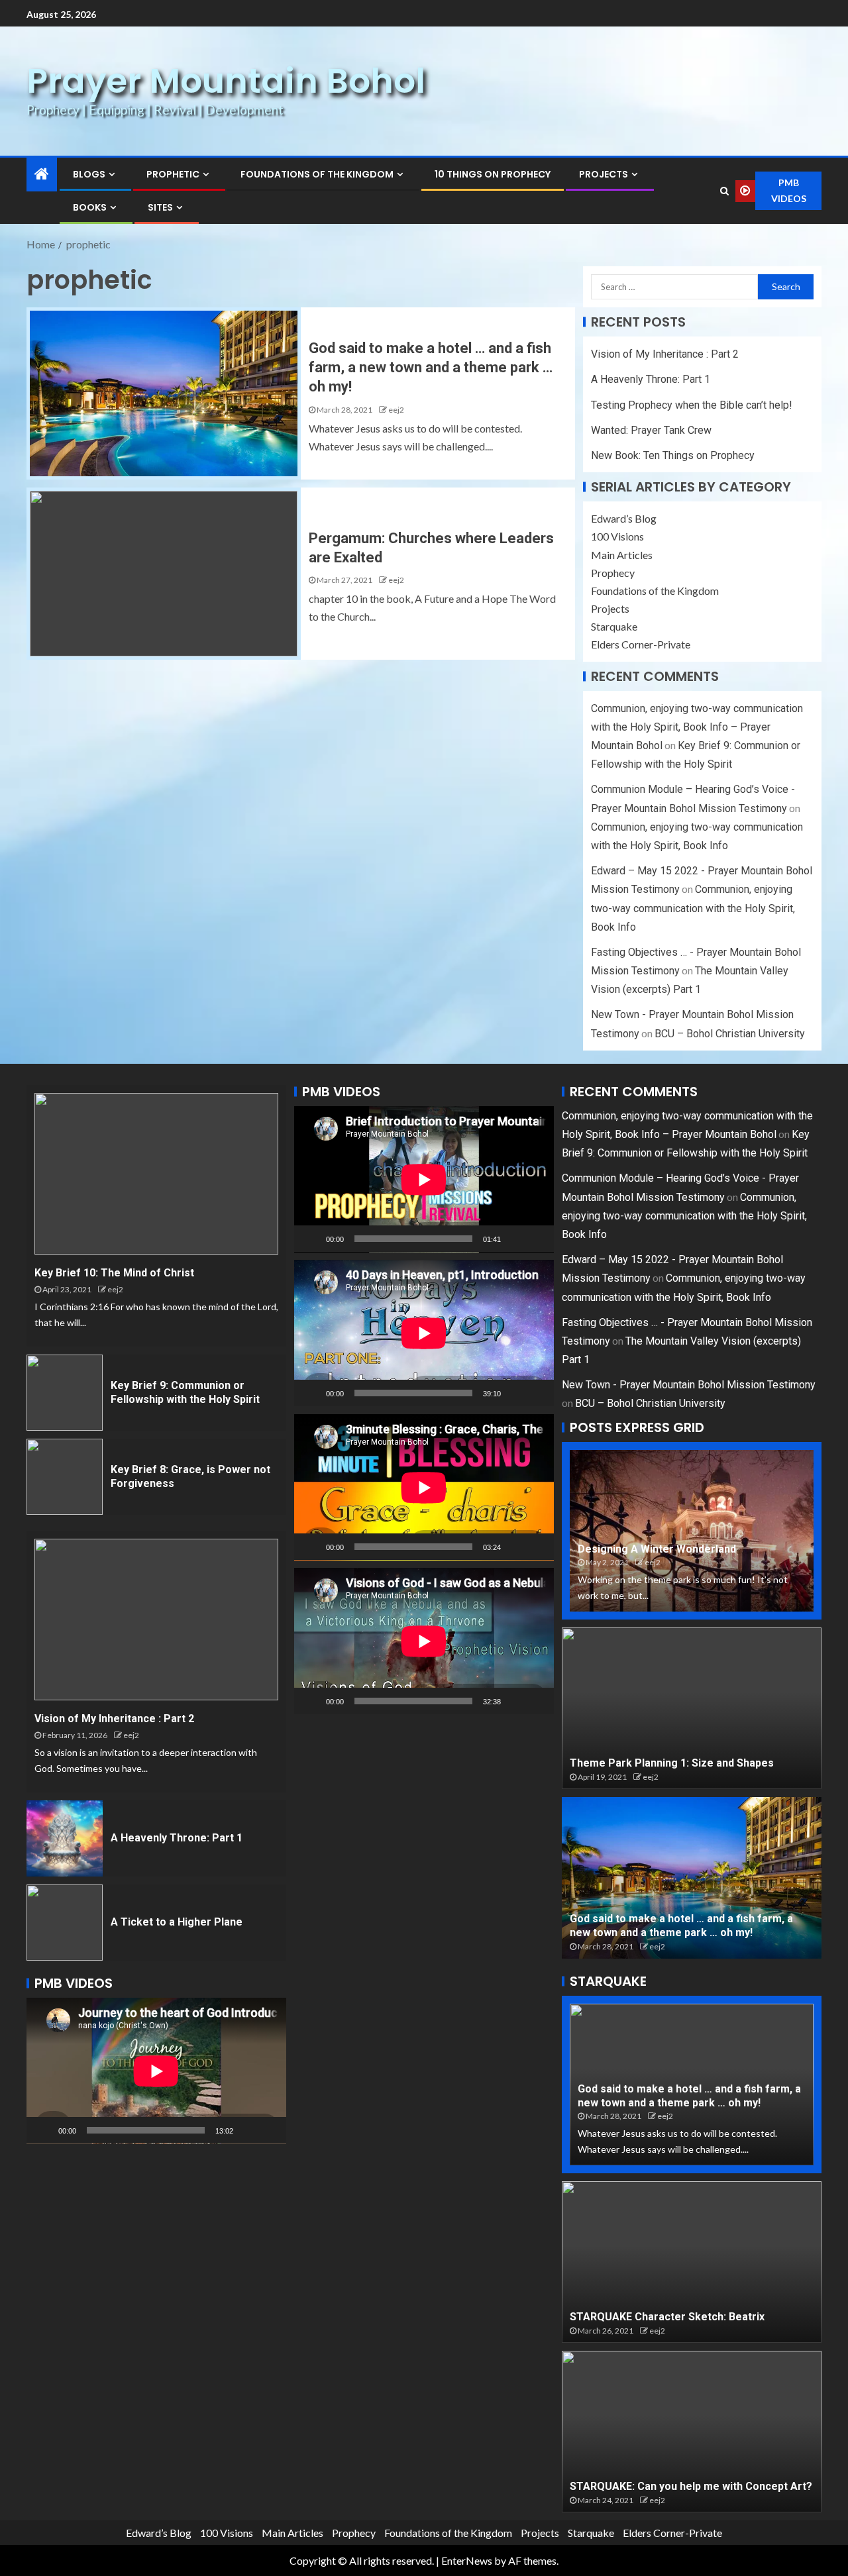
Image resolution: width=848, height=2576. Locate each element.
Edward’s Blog (624, 518)
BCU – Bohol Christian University (730, 1034)
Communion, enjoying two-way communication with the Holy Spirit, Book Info (693, 908)
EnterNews (467, 2560)
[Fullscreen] (269, 2130)
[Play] (44, 2130)
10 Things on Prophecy (493, 174)
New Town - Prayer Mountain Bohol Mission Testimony (689, 1385)
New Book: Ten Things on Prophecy (673, 455)
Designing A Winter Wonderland (657, 1549)
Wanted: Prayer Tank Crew (651, 430)
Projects (604, 174)
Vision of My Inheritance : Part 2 (665, 354)
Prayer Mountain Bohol (226, 80)
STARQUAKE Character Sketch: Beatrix (667, 2317)
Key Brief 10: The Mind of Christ (114, 1273)
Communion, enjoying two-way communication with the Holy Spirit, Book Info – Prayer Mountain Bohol (697, 727)
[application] (156, 2071)
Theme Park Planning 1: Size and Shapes (672, 1763)
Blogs (89, 174)
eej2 (396, 410)
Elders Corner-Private (641, 644)
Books (90, 207)
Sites (160, 207)
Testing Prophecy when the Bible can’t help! (692, 405)
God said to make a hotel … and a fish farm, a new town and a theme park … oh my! (431, 368)
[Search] (724, 191)
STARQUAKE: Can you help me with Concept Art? (691, 2486)
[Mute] (248, 2130)
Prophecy (613, 573)
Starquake (614, 626)
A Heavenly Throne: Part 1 (651, 379)
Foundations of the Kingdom (317, 174)
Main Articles (622, 555)
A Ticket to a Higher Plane (177, 1922)
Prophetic (173, 174)
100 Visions (617, 536)
